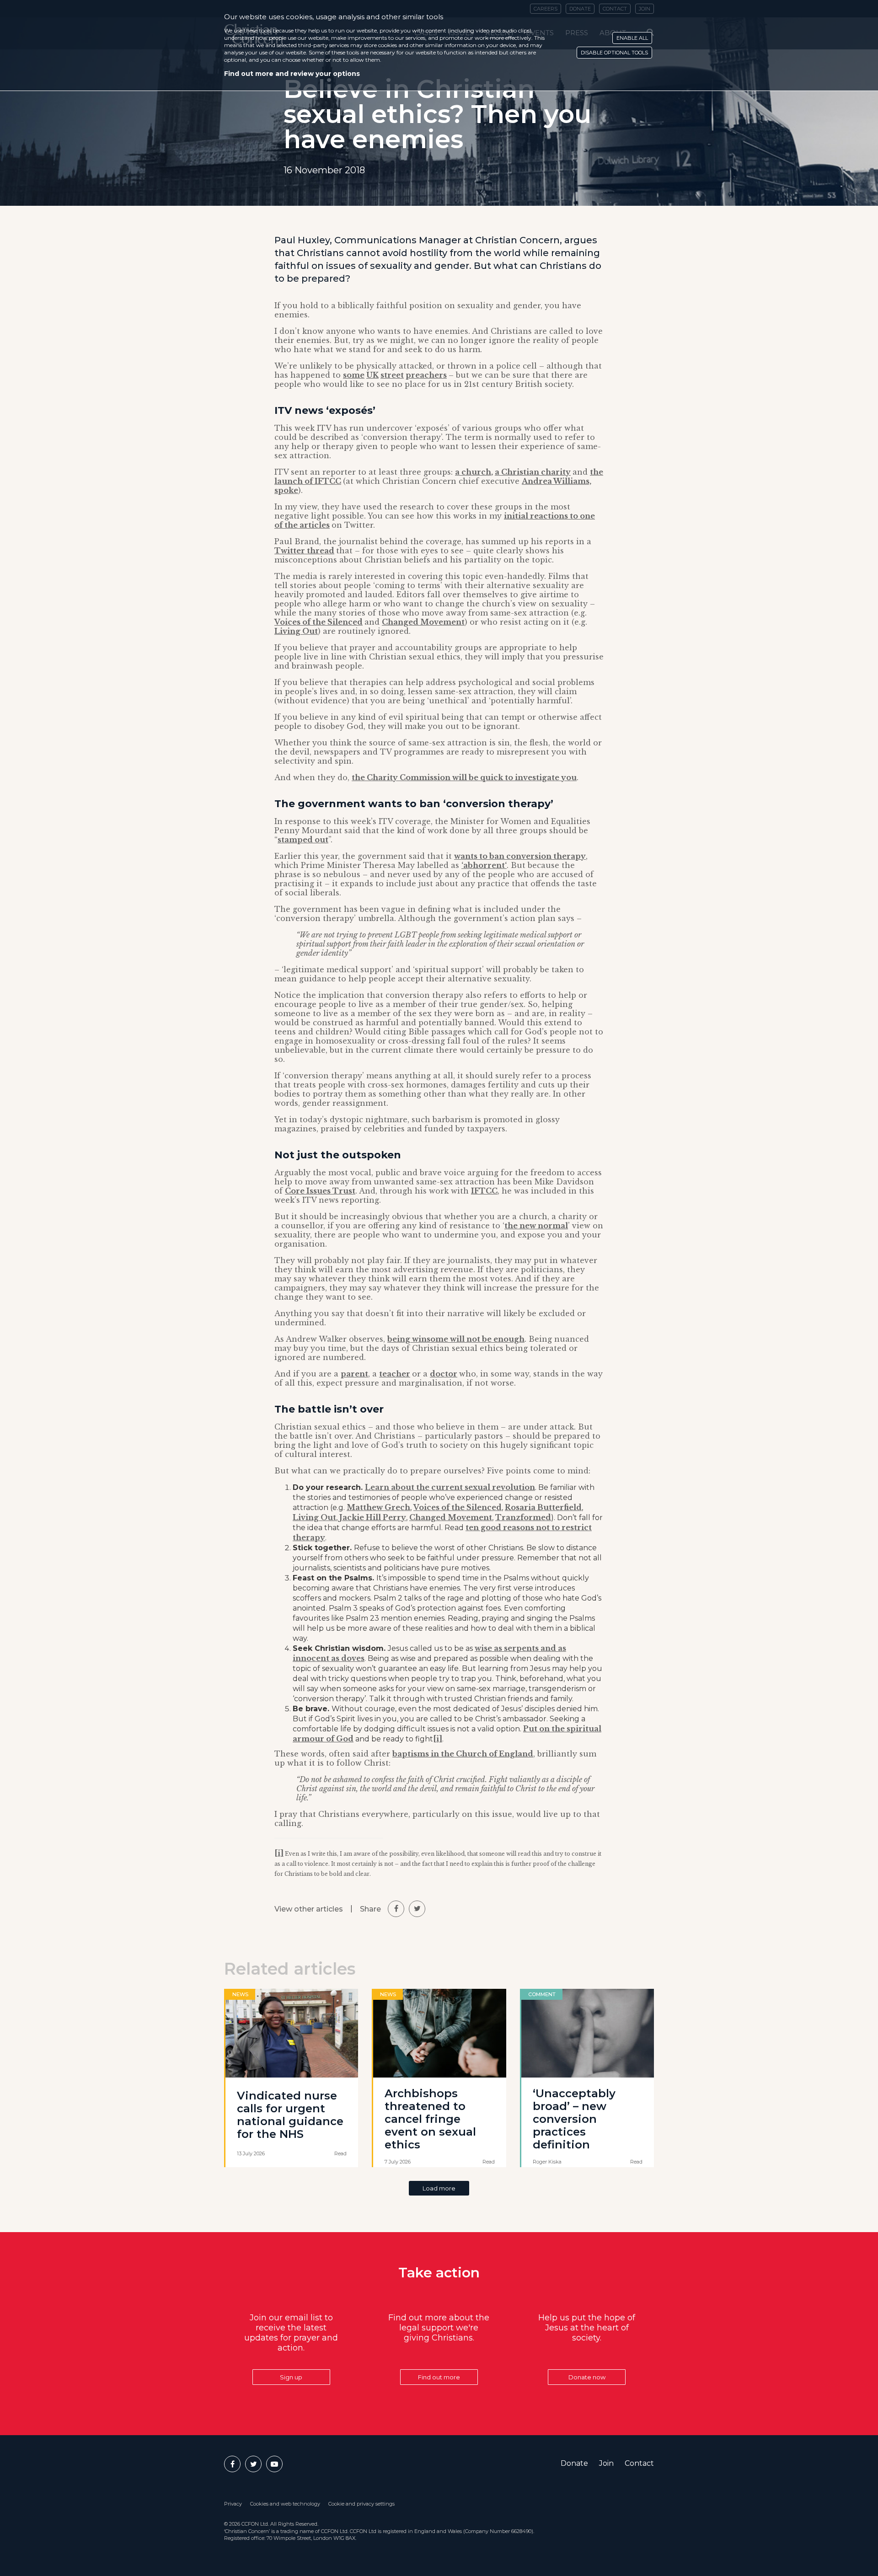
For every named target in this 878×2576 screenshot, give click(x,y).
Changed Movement (423, 622)
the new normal (536, 1226)
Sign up (291, 2377)
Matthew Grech (378, 1507)
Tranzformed (523, 1517)
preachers (426, 375)
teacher (395, 1374)
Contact (639, 2463)
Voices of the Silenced (319, 622)
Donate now (587, 2377)
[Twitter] (253, 2464)
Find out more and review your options (292, 74)
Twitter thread (304, 551)
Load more (439, 2188)
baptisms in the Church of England (463, 1754)
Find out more (439, 2377)
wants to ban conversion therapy (520, 856)
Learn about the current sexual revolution (450, 1487)
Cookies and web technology (285, 2504)
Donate (574, 2463)
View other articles (309, 1909)
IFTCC (484, 1191)
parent (354, 1374)
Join (606, 2463)
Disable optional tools (614, 53)
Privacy (233, 2504)
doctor (444, 1374)
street (392, 375)
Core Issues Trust (320, 1191)
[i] (438, 1739)
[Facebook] (232, 2464)
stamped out (303, 840)
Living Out (296, 631)
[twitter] (417, 1909)
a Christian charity (533, 472)
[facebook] (396, 1909)
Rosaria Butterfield (543, 1507)
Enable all (632, 38)
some (354, 375)
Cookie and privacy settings (361, 2504)
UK (372, 375)
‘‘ (484, 865)
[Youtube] (274, 2464)
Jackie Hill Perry (373, 1517)
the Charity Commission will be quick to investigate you (464, 777)
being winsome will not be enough (456, 1339)
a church (473, 472)
